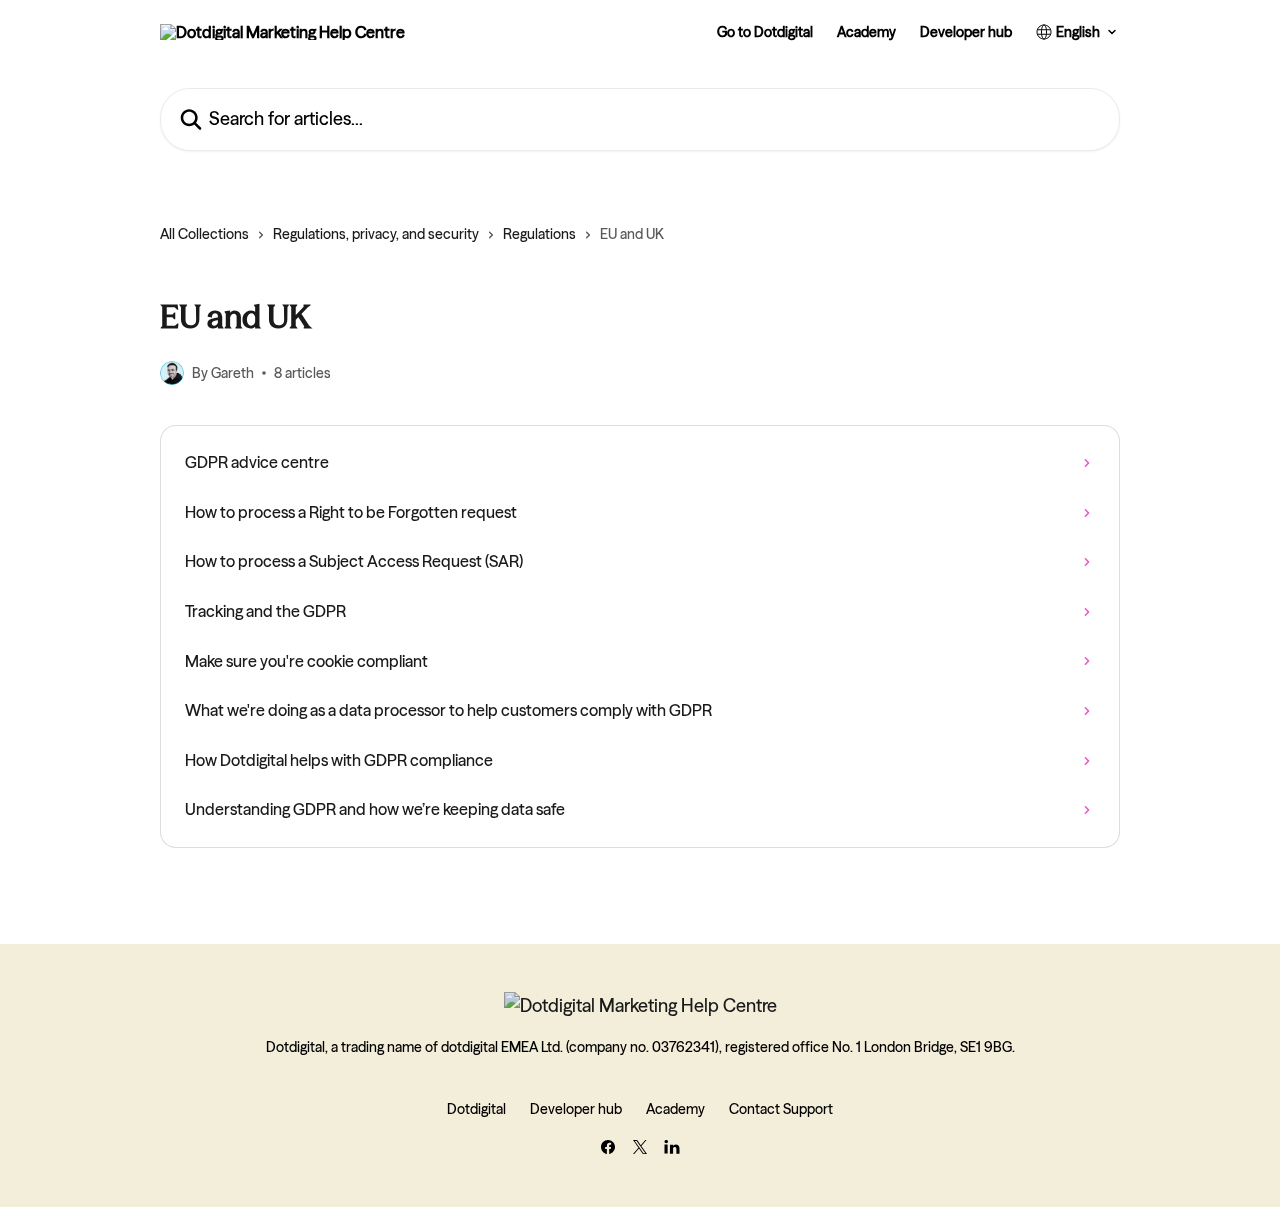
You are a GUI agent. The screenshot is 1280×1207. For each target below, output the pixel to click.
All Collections (204, 234)
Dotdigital (476, 1109)
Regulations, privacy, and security (376, 234)
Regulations (539, 234)
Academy (866, 32)
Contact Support (781, 1109)
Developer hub (966, 32)
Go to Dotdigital (765, 32)
